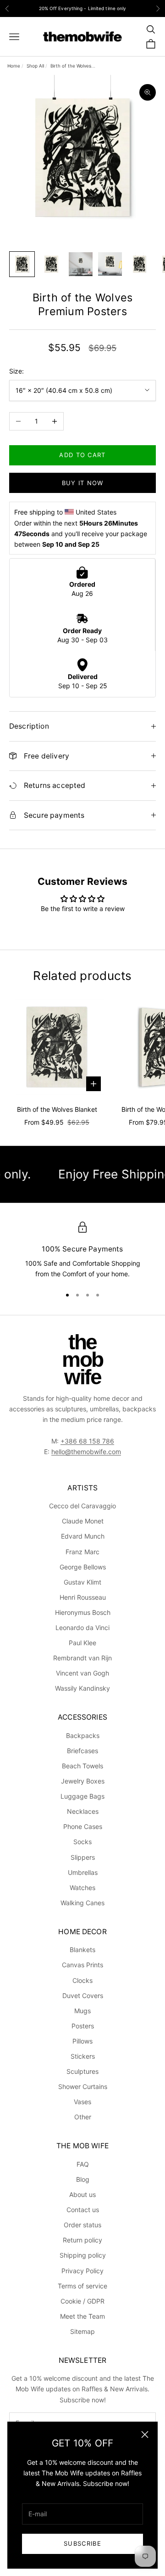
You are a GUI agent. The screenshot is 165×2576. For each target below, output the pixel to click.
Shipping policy (83, 2255)
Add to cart (82, 455)
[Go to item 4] (110, 264)
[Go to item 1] (22, 264)
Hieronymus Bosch (83, 1612)
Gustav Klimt (82, 1582)
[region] (82, 1251)
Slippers (83, 1857)
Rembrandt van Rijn (82, 1658)
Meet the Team (82, 2316)
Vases (82, 2102)
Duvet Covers (83, 1996)
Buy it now (83, 483)
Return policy (82, 2240)
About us (82, 2194)
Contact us (83, 2210)
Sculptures (82, 2071)
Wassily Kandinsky (82, 1688)
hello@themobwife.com (86, 1452)
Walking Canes (82, 1903)
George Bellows (83, 1567)
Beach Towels (82, 1766)
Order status (82, 2225)
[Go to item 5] (139, 264)
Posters (83, 2026)
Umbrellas (83, 1872)
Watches (82, 1888)
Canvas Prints (82, 1965)
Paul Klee (82, 1643)
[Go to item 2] (51, 264)
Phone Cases (83, 1826)
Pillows (82, 2041)
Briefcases (82, 1751)
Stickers (83, 2056)
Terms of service (82, 2286)
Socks (82, 1842)
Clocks (82, 1980)
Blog (83, 2179)
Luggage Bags (82, 1796)
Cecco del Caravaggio (82, 1506)
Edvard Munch (83, 1536)
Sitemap (82, 2331)
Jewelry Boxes (83, 1781)
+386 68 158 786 (87, 1441)
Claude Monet (83, 1521)
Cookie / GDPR (82, 2301)
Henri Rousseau (83, 1597)
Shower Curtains (83, 2086)
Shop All (35, 66)
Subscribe (82, 2543)
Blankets (82, 1950)
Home (14, 66)
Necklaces (83, 1811)
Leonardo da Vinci (82, 1628)
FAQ (83, 2164)
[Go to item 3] (81, 264)
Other (83, 2117)
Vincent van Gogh (82, 1673)
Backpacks (83, 1735)
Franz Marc (82, 1552)
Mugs (82, 2011)
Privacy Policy (82, 2271)
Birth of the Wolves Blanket (57, 1109)
